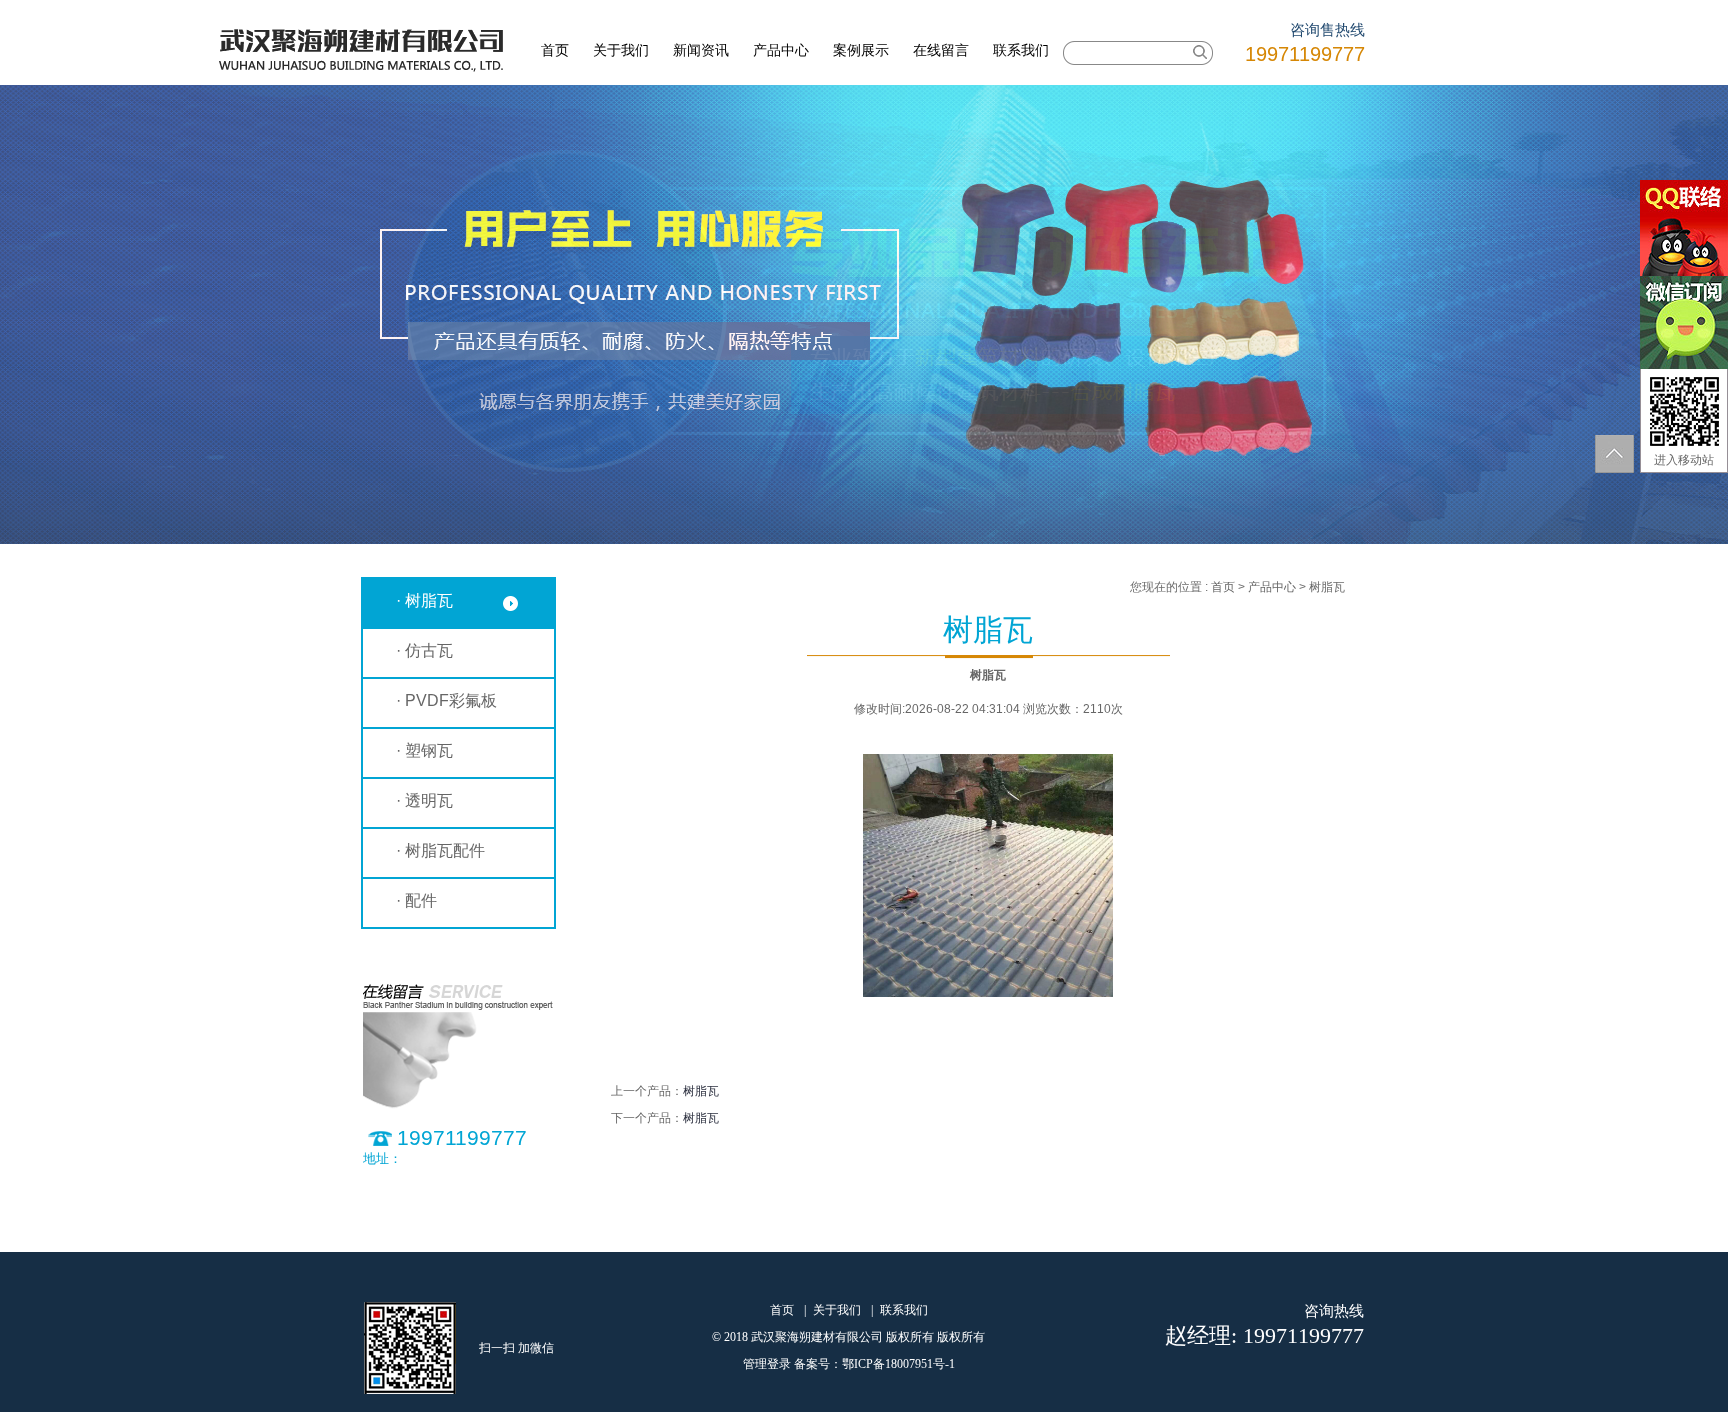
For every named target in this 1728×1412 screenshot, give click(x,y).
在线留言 (941, 50)
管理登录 (767, 1364)
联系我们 (1021, 50)
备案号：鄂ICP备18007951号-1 (874, 1364)
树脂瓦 (701, 1091)
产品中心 (781, 50)
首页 (555, 50)
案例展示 (861, 50)
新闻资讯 (701, 50)
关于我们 (621, 50)
